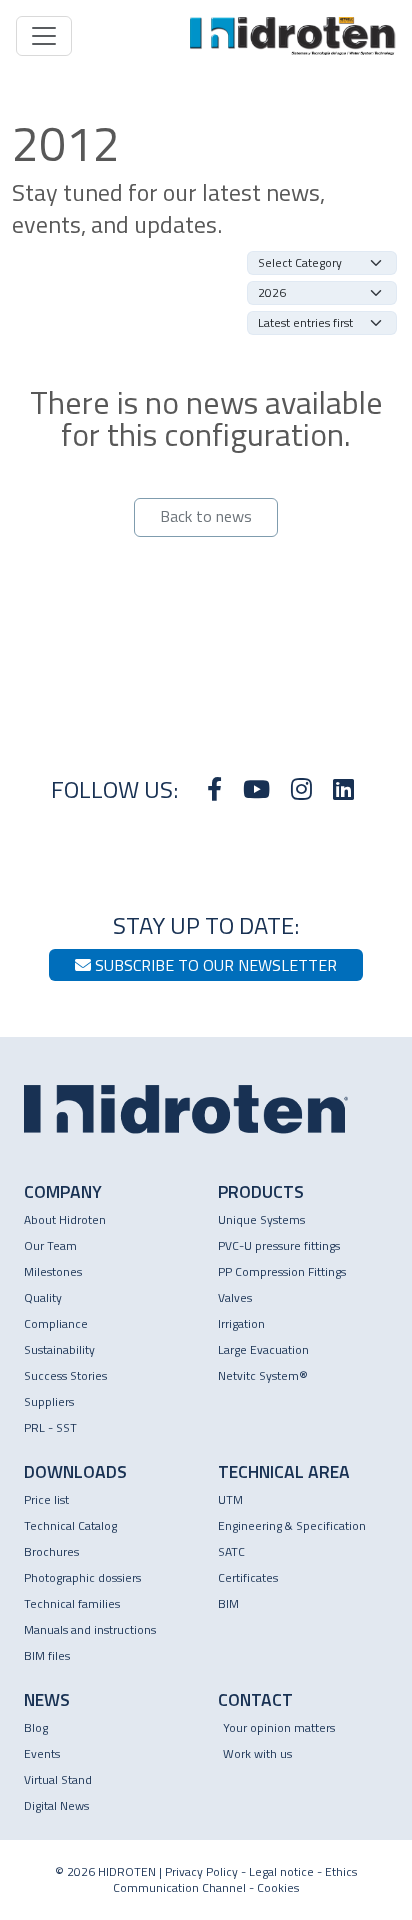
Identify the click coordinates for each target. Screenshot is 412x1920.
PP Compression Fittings (282, 1271)
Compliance (56, 1323)
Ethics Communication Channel (235, 1879)
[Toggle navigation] (44, 36)
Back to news (206, 516)
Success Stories (65, 1375)
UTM (230, 1499)
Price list (46, 1499)
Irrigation (241, 1323)
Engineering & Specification (292, 1525)
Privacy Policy (201, 1871)
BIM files (47, 1655)
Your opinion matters (279, 1727)
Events (42, 1753)
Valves (235, 1297)
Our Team (50, 1245)
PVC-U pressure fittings (279, 1245)
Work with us (257, 1753)
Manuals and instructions (90, 1629)
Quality (43, 1297)
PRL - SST (50, 1427)
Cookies (278, 1887)
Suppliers (49, 1401)
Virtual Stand (58, 1779)
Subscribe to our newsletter (214, 965)
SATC (231, 1551)
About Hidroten (65, 1219)
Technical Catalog (70, 1525)
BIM (228, 1603)
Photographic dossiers (82, 1577)
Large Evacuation (263, 1349)
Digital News (56, 1805)
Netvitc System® (263, 1375)
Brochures (51, 1551)
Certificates (248, 1577)
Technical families (72, 1603)
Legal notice (281, 1871)
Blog (36, 1727)
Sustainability (59, 1349)
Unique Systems (261, 1219)
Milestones (53, 1271)
